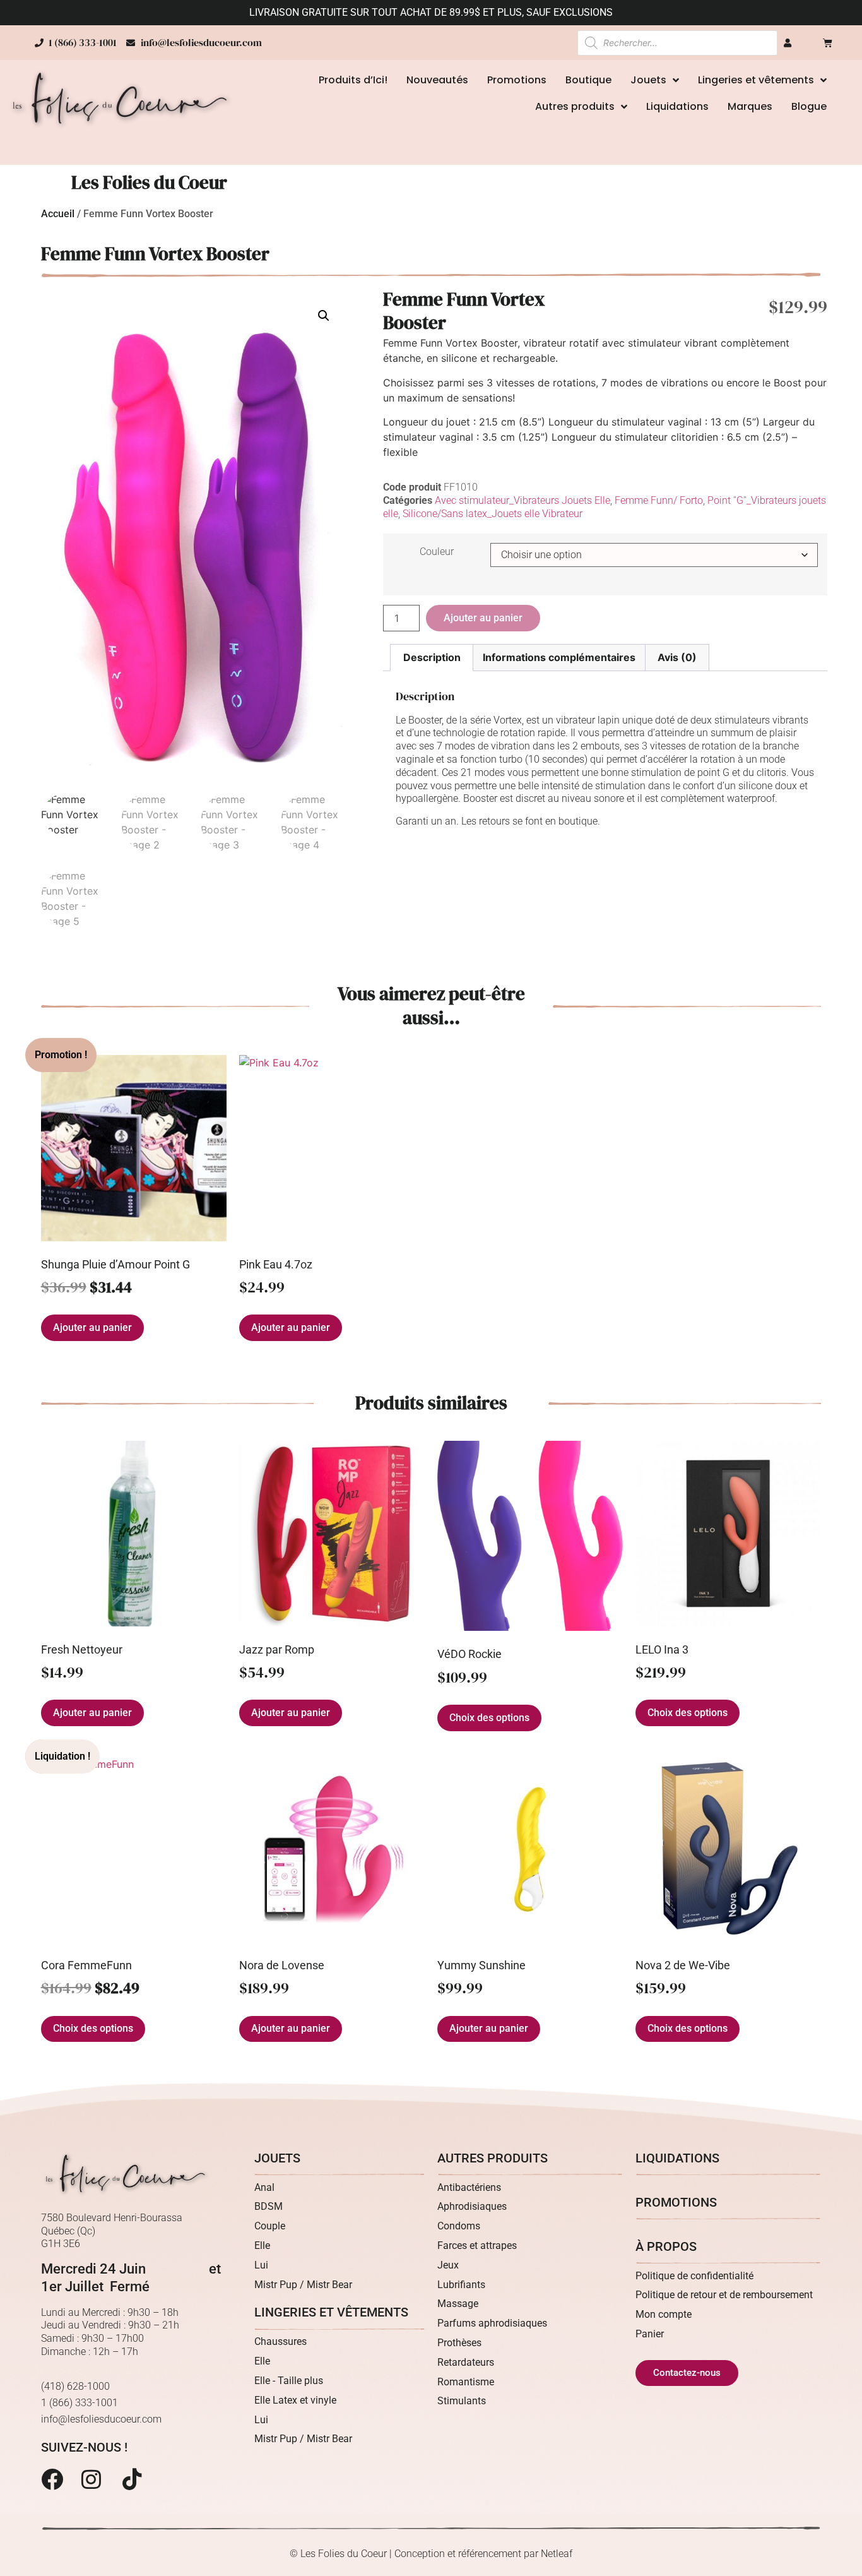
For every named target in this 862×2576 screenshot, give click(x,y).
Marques (750, 106)
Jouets (648, 80)
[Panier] (828, 43)
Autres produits (575, 106)
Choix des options (489, 1718)
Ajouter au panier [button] (92, 1327)
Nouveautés (437, 80)
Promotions (517, 80)
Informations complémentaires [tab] (559, 657)
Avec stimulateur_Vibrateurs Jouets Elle (523, 500)
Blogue (809, 106)
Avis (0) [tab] (677, 657)
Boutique (588, 80)
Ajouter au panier (483, 618)
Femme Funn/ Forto (659, 500)
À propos (666, 2246)
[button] (324, 316)
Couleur (437, 552)
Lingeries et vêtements (756, 80)
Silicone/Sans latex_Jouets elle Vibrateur (493, 514)
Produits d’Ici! (353, 80)
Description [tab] (432, 657)
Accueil (58, 214)
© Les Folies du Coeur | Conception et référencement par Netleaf (431, 2554)
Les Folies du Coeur (149, 182)
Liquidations (677, 106)
